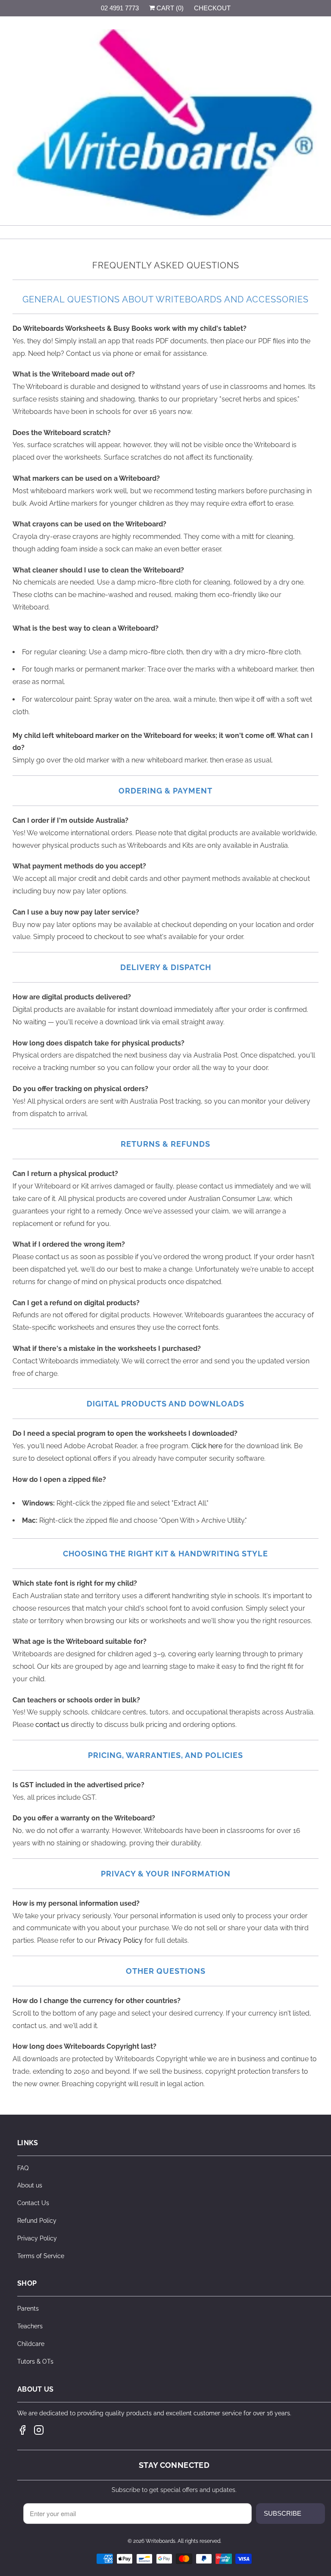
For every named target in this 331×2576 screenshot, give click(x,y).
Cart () (169, 8)
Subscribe (283, 2513)
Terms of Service (41, 2256)
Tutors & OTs (35, 2361)
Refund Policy (37, 2221)
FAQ (23, 2168)
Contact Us (33, 2203)
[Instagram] (39, 2430)
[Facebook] (22, 2430)
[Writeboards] (165, 124)
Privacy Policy (120, 1940)
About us (30, 2185)
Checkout (212, 8)
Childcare (31, 2344)
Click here (207, 1446)
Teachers (30, 2326)
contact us (52, 1725)
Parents (28, 2308)
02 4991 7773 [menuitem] (120, 8)
